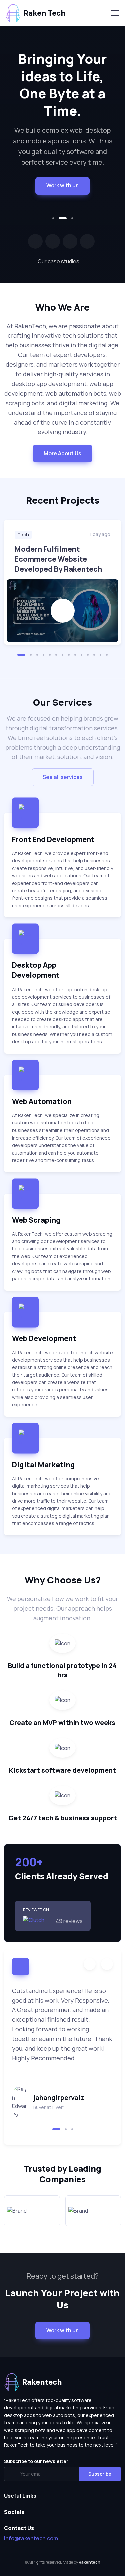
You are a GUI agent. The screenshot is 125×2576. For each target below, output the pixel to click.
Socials (14, 2512)
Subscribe (100, 2474)
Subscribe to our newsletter (36, 2461)
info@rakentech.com (31, 2538)
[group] (62, 582)
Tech (23, 534)
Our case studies (58, 261)
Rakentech (89, 2562)
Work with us (62, 185)
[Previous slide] (90, 1964)
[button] (53, 218)
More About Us (62, 453)
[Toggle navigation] (115, 13)
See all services (63, 777)
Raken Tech (44, 13)
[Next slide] (107, 1964)
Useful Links (20, 2496)
